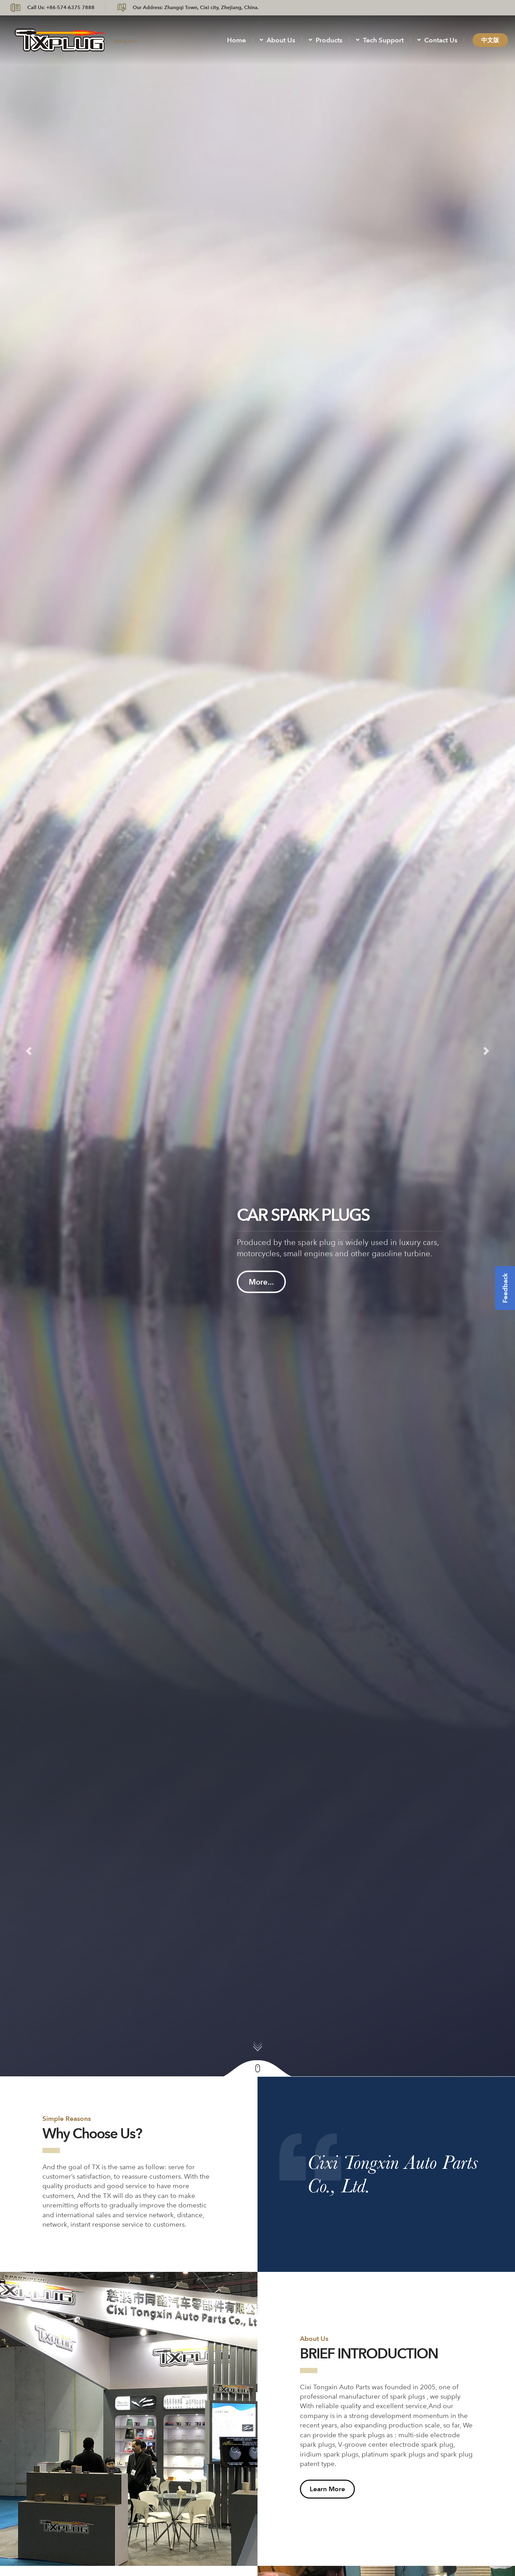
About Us (281, 40)
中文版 (490, 40)
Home (236, 40)
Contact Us (441, 40)
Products (329, 40)
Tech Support (383, 40)
